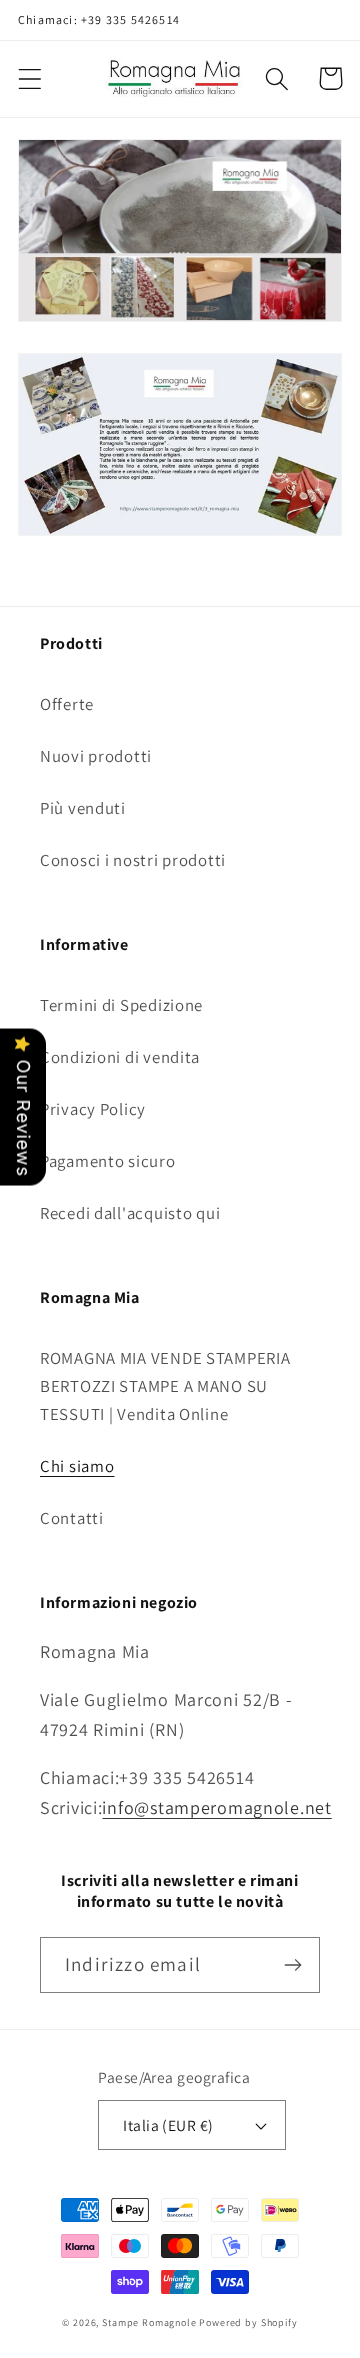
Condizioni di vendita (120, 1057)
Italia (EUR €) (168, 2125)
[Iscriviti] (292, 1965)
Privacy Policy (93, 1109)
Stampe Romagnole (149, 2322)
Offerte (67, 704)
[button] (30, 78)
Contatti (72, 1518)
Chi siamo (77, 1466)
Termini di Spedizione (121, 1005)
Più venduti (83, 808)
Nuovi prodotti (96, 756)
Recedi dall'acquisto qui (130, 1213)
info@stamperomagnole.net (216, 1807)
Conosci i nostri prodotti (133, 860)
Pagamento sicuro (108, 1161)
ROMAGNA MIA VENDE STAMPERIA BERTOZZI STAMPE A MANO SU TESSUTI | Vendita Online (165, 1386)
